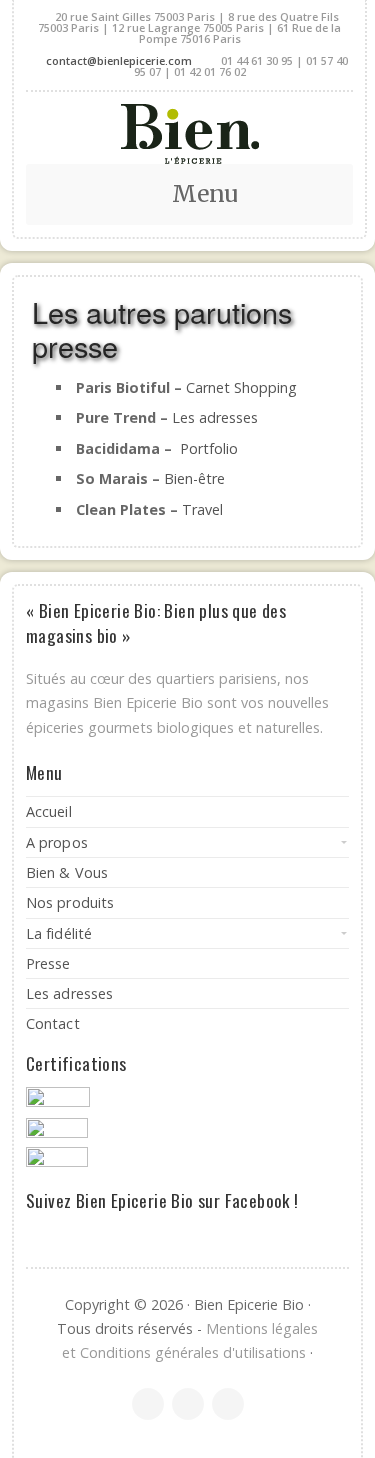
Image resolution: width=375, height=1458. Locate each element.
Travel (202, 509)
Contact (53, 1023)
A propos (57, 842)
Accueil (49, 811)
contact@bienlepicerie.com (119, 60)
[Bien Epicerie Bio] (189, 134)
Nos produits (70, 902)
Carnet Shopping (241, 387)
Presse (48, 963)
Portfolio (209, 448)
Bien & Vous (67, 872)
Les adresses (215, 417)
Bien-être (194, 478)
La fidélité (59, 933)
